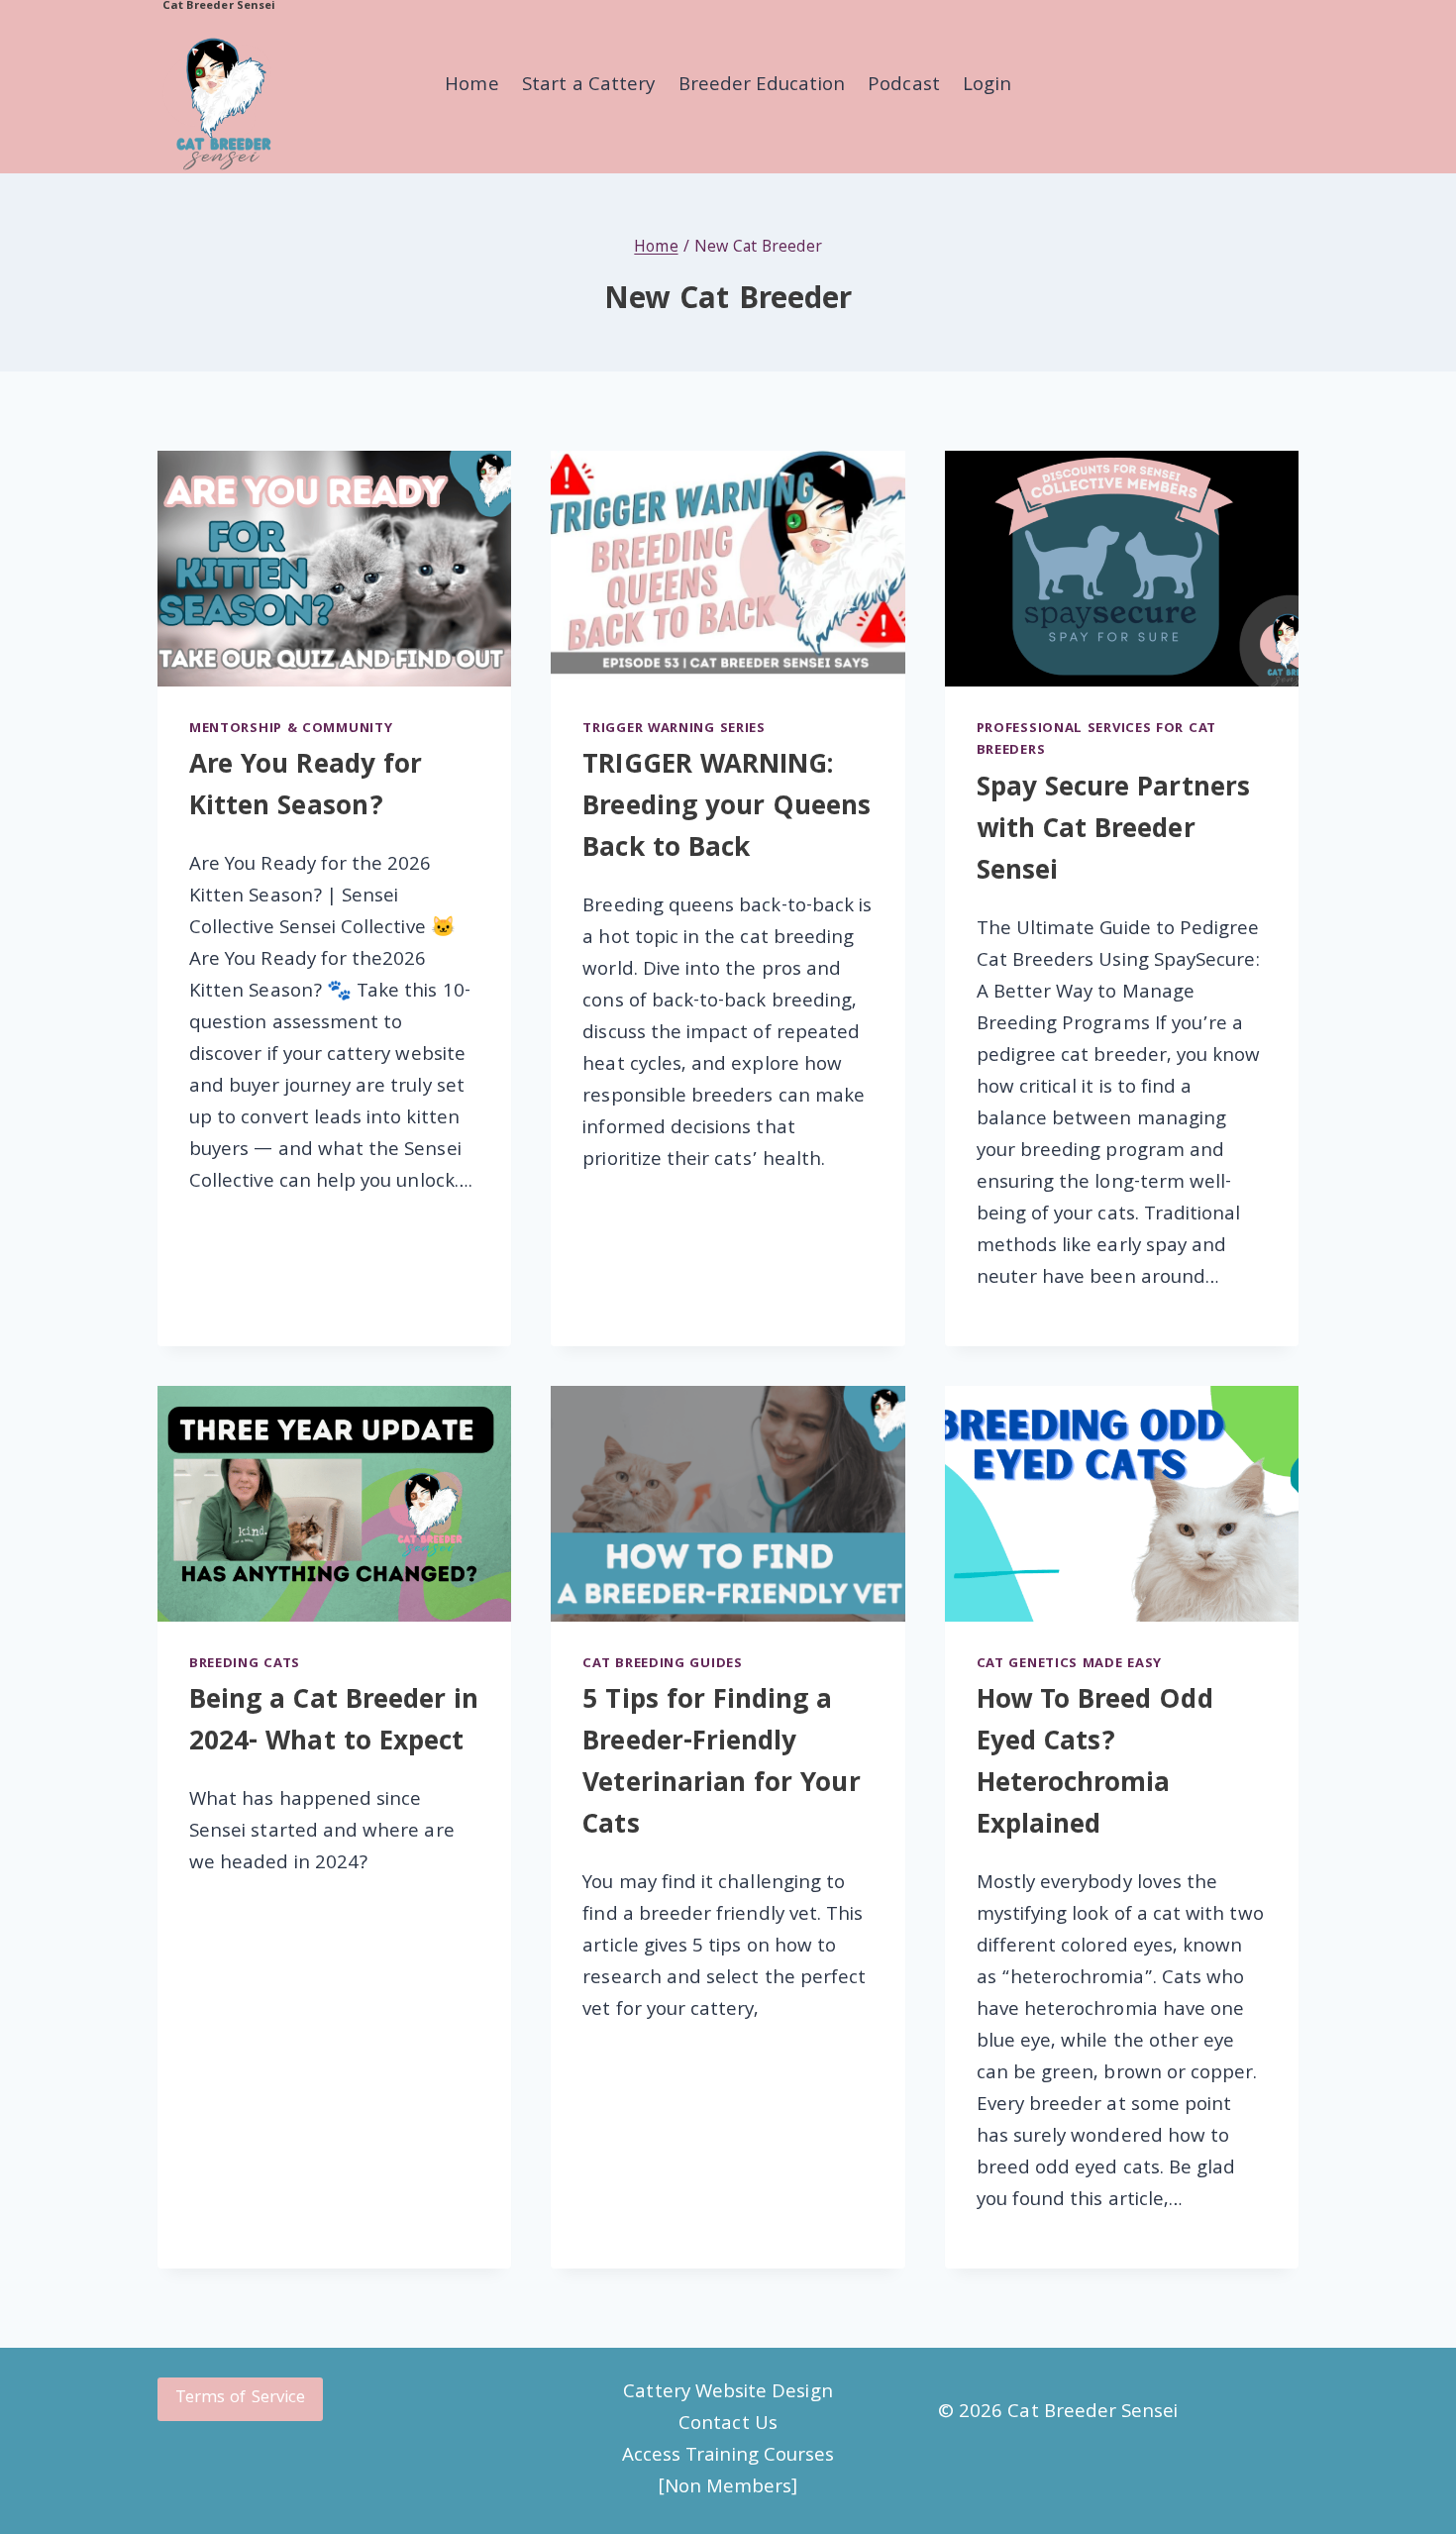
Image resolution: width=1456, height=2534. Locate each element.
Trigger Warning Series (674, 729)
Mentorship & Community (291, 729)
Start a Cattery (588, 86)
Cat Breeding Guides (662, 1664)
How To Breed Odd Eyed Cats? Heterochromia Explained (1095, 1765)
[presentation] (334, 569)
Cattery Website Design (728, 2393)
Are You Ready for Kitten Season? (306, 788)
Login (987, 86)
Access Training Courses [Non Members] (728, 2473)
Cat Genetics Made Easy (1069, 1664)
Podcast (903, 86)
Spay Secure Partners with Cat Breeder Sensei (1113, 832)
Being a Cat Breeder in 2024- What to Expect (334, 1723)
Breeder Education (762, 86)
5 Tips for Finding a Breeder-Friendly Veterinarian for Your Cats (721, 1765)
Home (471, 86)
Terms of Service (240, 2399)
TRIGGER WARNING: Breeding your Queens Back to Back (727, 809)
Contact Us (728, 2425)
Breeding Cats (245, 1664)
